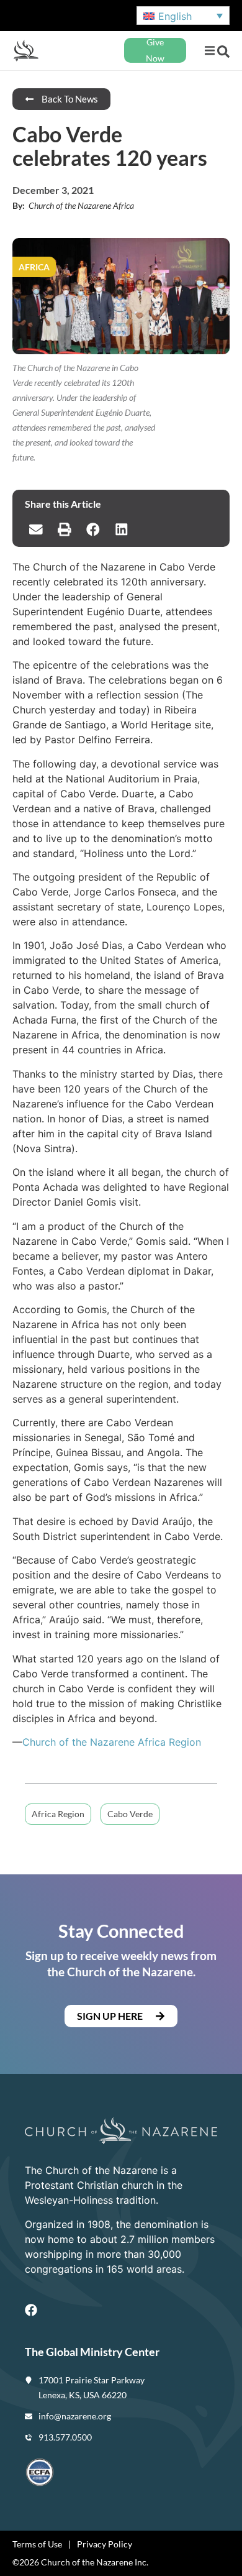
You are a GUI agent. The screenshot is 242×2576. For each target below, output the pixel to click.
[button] (209, 51)
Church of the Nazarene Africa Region (112, 1742)
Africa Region (58, 1814)
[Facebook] (31, 2310)
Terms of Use (37, 2544)
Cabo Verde (130, 1814)
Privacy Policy (105, 2544)
